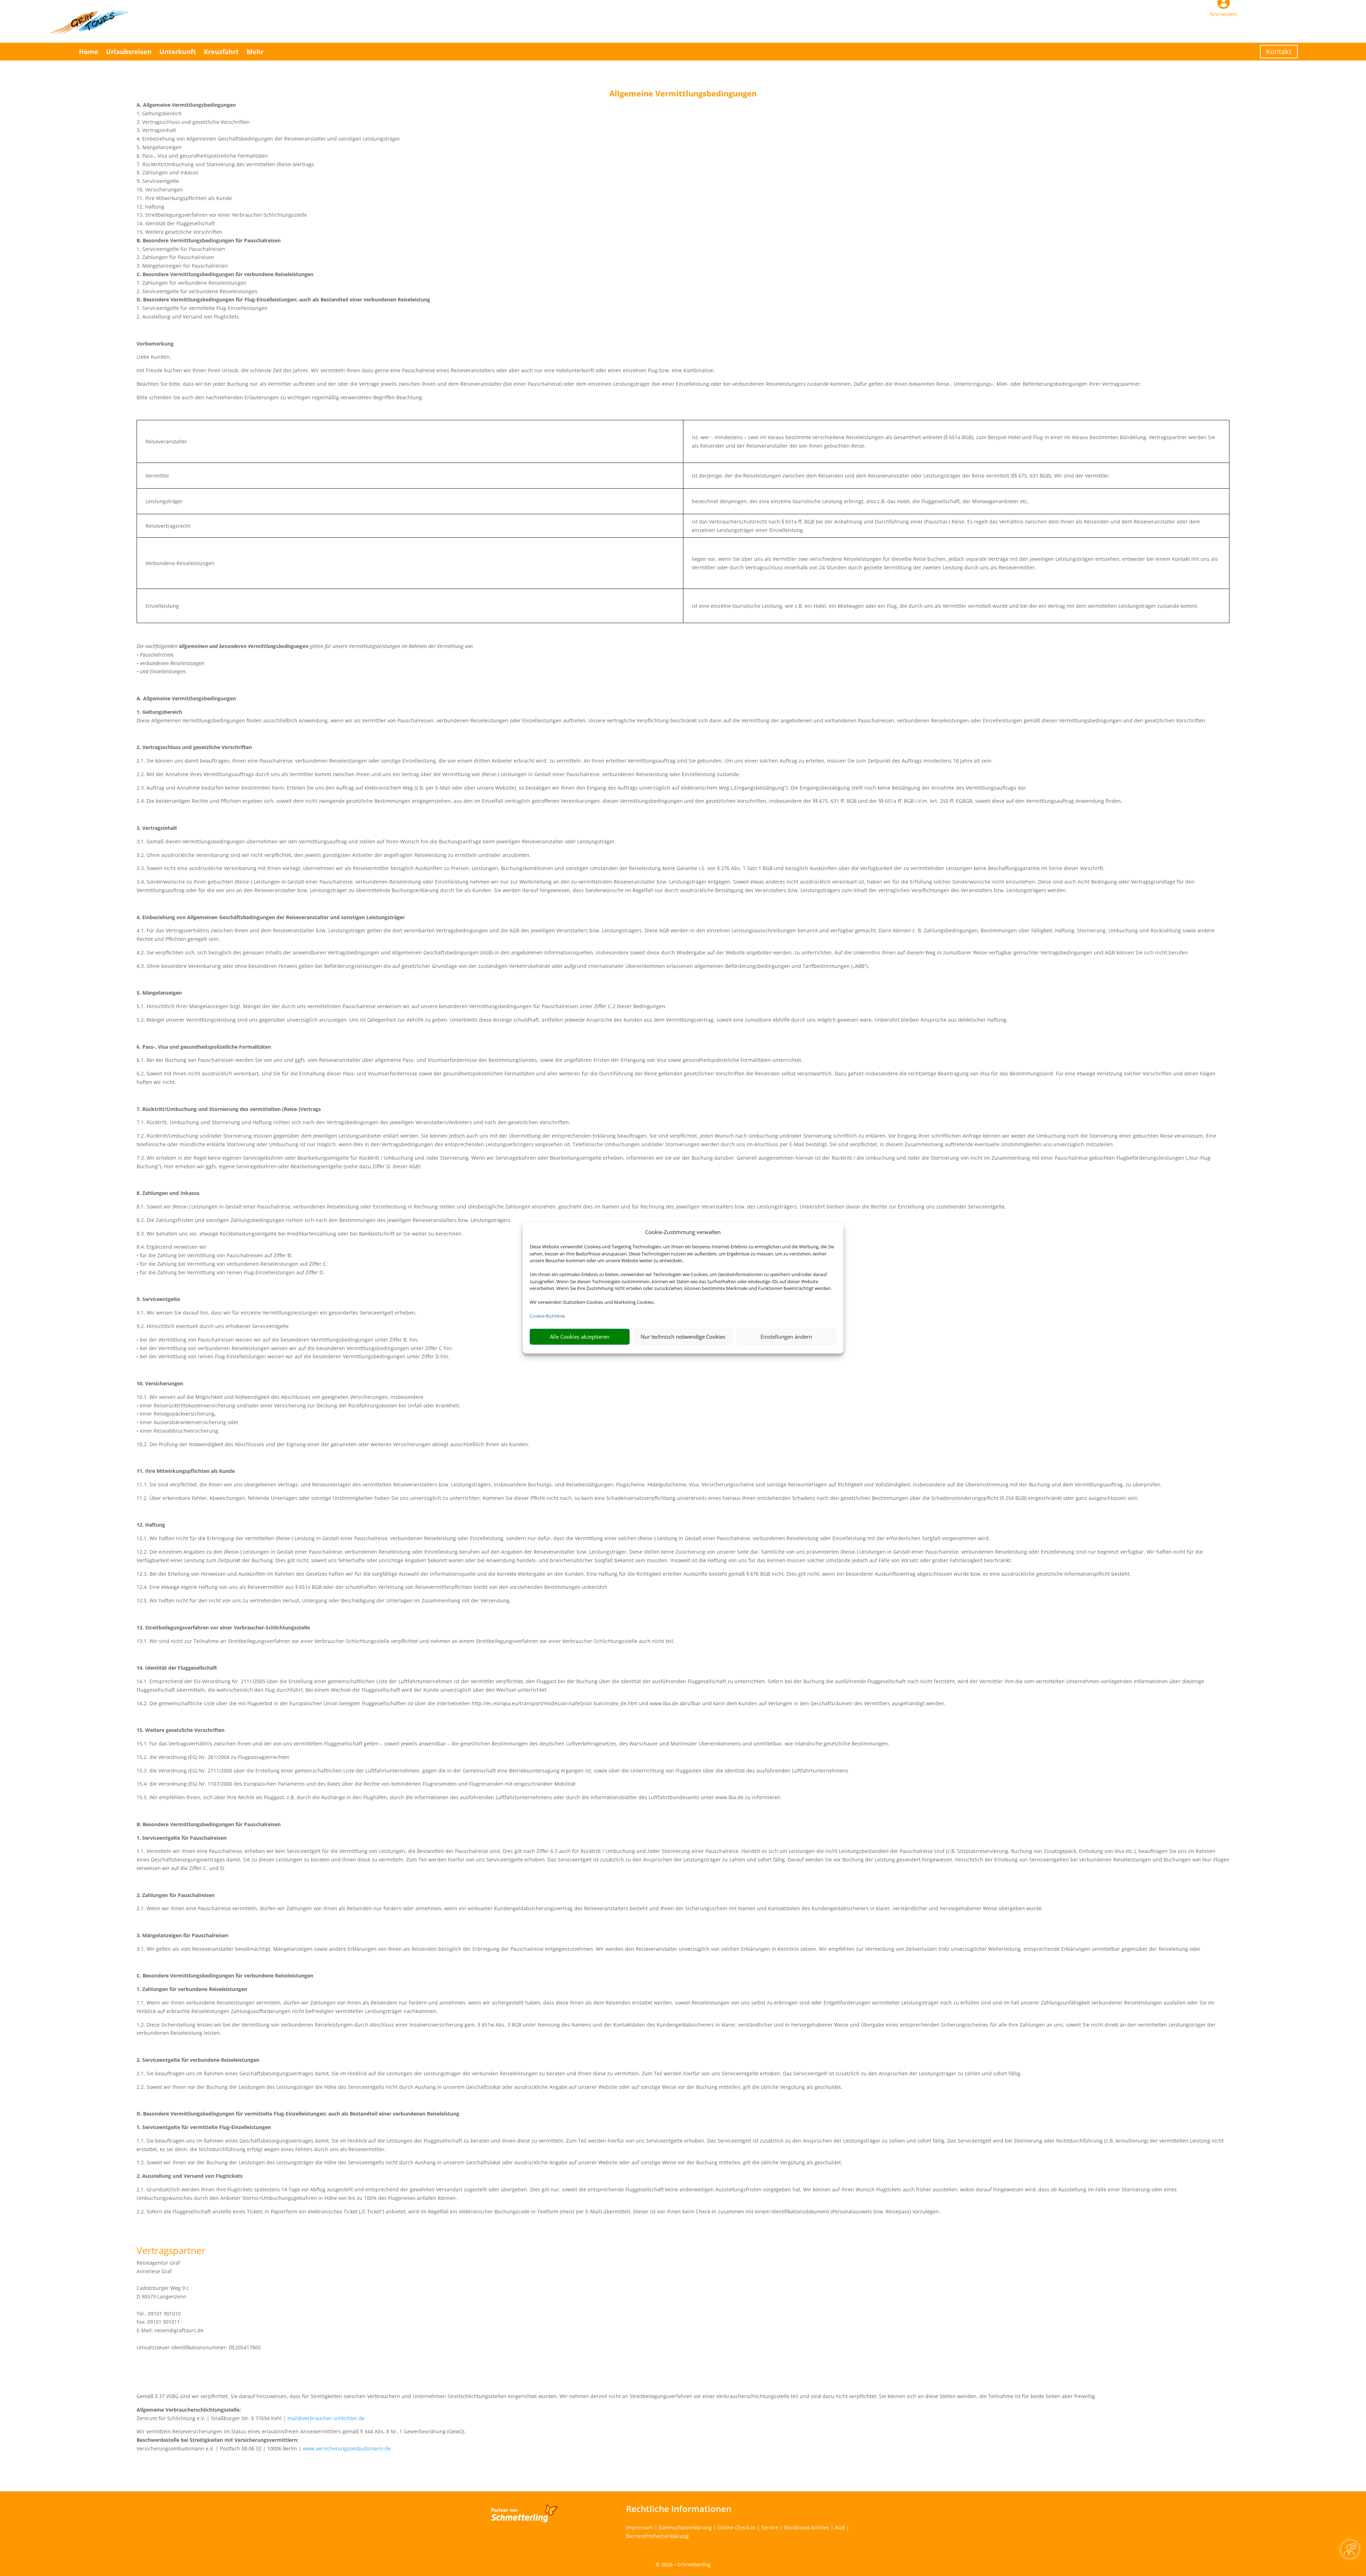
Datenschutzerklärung (685, 2527)
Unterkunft (178, 52)
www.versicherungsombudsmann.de (347, 2448)
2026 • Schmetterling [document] (685, 2564)
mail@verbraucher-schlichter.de (326, 2418)
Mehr (255, 52)
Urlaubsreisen (129, 52)
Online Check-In (737, 2527)
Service (770, 2527)
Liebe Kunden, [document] (154, 357)
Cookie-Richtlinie (547, 1316)
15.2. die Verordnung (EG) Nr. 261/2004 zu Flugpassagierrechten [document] (213, 1757)
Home (89, 52)
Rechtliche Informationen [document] (679, 2509)
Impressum (640, 2527)
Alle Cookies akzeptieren (580, 1337)
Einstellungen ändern (786, 1337)
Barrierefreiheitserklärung (657, 2536)
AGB (840, 2527)
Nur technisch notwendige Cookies (683, 1337)
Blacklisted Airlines (807, 2527)
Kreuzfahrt (221, 52)
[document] (683, 95)
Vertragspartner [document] (171, 2251)
